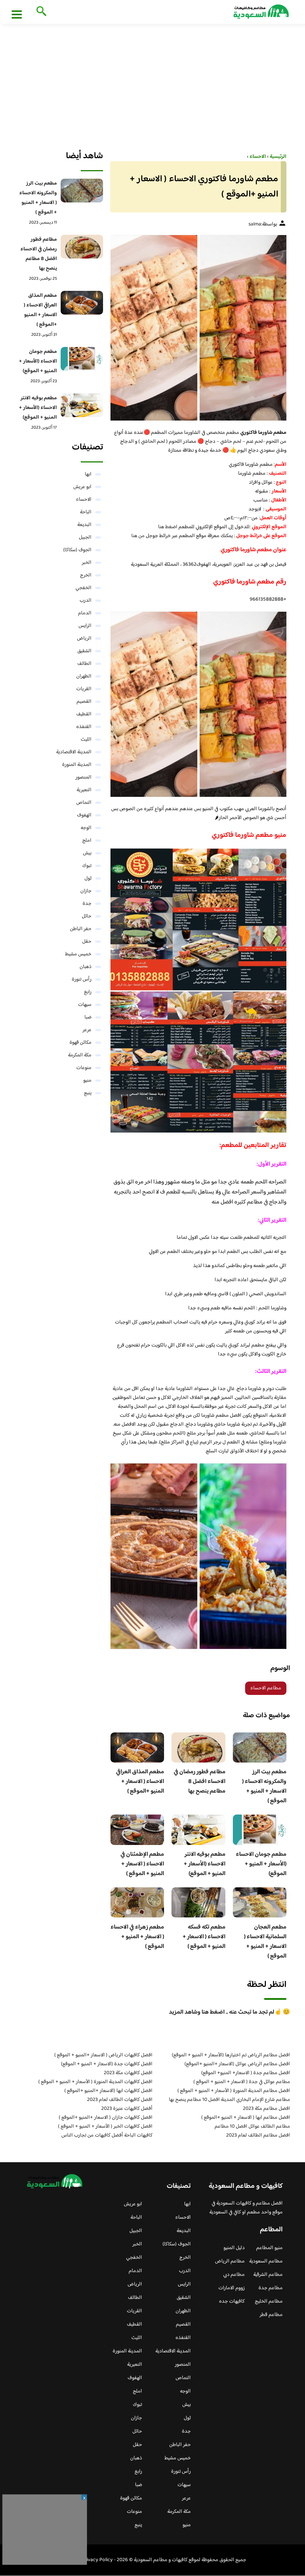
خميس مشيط (78, 954)
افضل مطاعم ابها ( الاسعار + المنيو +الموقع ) (246, 2118)
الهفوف (84, 815)
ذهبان (86, 967)
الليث (86, 740)
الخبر (87, 563)
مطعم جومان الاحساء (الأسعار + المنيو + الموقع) (261, 1864)
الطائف (84, 664)
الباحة (86, 512)
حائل (87, 916)
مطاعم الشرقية (268, 2275)
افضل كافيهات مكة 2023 (128, 2073)
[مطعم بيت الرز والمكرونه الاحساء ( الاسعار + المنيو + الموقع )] (82, 191)
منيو (87, 1081)
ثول (88, 878)
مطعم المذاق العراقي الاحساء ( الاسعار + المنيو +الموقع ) (140, 1782)
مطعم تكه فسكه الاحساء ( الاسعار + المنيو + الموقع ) (204, 1937)
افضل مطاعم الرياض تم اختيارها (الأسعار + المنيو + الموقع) (231, 2055)
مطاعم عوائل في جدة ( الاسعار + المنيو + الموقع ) (242, 2082)
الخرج (86, 575)
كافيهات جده (232, 2301)
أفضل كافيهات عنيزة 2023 (127, 2109)
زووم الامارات (232, 2288)
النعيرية (84, 790)
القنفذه (84, 727)
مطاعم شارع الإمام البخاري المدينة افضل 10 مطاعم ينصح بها (229, 2100)
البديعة (84, 525)
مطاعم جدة (271, 2288)
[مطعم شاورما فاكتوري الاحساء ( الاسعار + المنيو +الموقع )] (198, 328)
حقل (87, 942)
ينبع (88, 1093)
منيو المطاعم (269, 2248)
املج (87, 841)
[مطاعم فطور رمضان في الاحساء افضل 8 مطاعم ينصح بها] (82, 247)
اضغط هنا (168, 527)
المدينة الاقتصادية (74, 752)
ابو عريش (82, 487)
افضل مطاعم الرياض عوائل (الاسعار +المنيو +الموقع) (237, 2064)
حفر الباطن (81, 929)
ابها (88, 474)
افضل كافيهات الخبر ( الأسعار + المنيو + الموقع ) (105, 2127)
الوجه (86, 828)
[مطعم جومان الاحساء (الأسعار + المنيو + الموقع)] (82, 359)
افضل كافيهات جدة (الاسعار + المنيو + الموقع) (107, 2064)
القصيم (84, 702)
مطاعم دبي (234, 2275)
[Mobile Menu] (17, 14)
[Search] (40, 12)
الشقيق (84, 651)
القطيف (84, 714)
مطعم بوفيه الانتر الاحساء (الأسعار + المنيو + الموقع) (205, 1864)
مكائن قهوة (81, 1043)
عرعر (87, 1030)
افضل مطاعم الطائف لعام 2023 (258, 2135)
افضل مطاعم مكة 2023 (267, 2109)
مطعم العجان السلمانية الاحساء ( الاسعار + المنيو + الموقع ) (265, 1942)
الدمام (85, 613)
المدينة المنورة (77, 765)
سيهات (85, 1005)
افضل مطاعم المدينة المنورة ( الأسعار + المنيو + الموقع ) (234, 2091)
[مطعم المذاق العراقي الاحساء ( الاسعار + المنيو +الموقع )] (82, 303)
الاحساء (84, 500)
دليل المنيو (234, 2248)
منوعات (84, 1068)
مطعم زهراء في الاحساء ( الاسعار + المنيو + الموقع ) (137, 1937)
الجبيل (85, 537)
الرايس (85, 626)
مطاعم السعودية (266, 2261)
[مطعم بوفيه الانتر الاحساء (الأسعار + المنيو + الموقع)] (82, 405)
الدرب (86, 601)
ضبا (88, 1017)
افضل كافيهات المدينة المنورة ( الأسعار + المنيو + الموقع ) (95, 2082)
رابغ (88, 992)
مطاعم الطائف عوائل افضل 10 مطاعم (252, 2127)
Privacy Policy (97, 2560)
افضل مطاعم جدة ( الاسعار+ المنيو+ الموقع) (246, 2073)
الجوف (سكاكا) (77, 550)
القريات (84, 689)
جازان (86, 891)
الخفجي (84, 588)
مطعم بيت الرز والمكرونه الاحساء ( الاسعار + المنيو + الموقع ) (264, 1786)
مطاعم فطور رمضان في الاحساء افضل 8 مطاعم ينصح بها (200, 1782)
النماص (84, 803)
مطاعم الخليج (269, 2301)
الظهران (84, 676)
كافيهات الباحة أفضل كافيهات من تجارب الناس (107, 2135)
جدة (87, 904)
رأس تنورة (82, 980)
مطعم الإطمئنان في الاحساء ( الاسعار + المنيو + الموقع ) (142, 1864)
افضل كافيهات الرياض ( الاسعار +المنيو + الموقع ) (103, 2055)
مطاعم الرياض (230, 2261)
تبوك (87, 866)
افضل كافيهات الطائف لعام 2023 (120, 2100)
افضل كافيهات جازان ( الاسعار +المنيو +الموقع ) (106, 2118)
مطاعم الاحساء (266, 1688)
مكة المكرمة (80, 1055)
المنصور (84, 777)
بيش (87, 853)
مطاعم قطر (271, 2315)
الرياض (84, 639)
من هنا (138, 536)
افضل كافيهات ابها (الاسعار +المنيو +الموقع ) (108, 2091)
